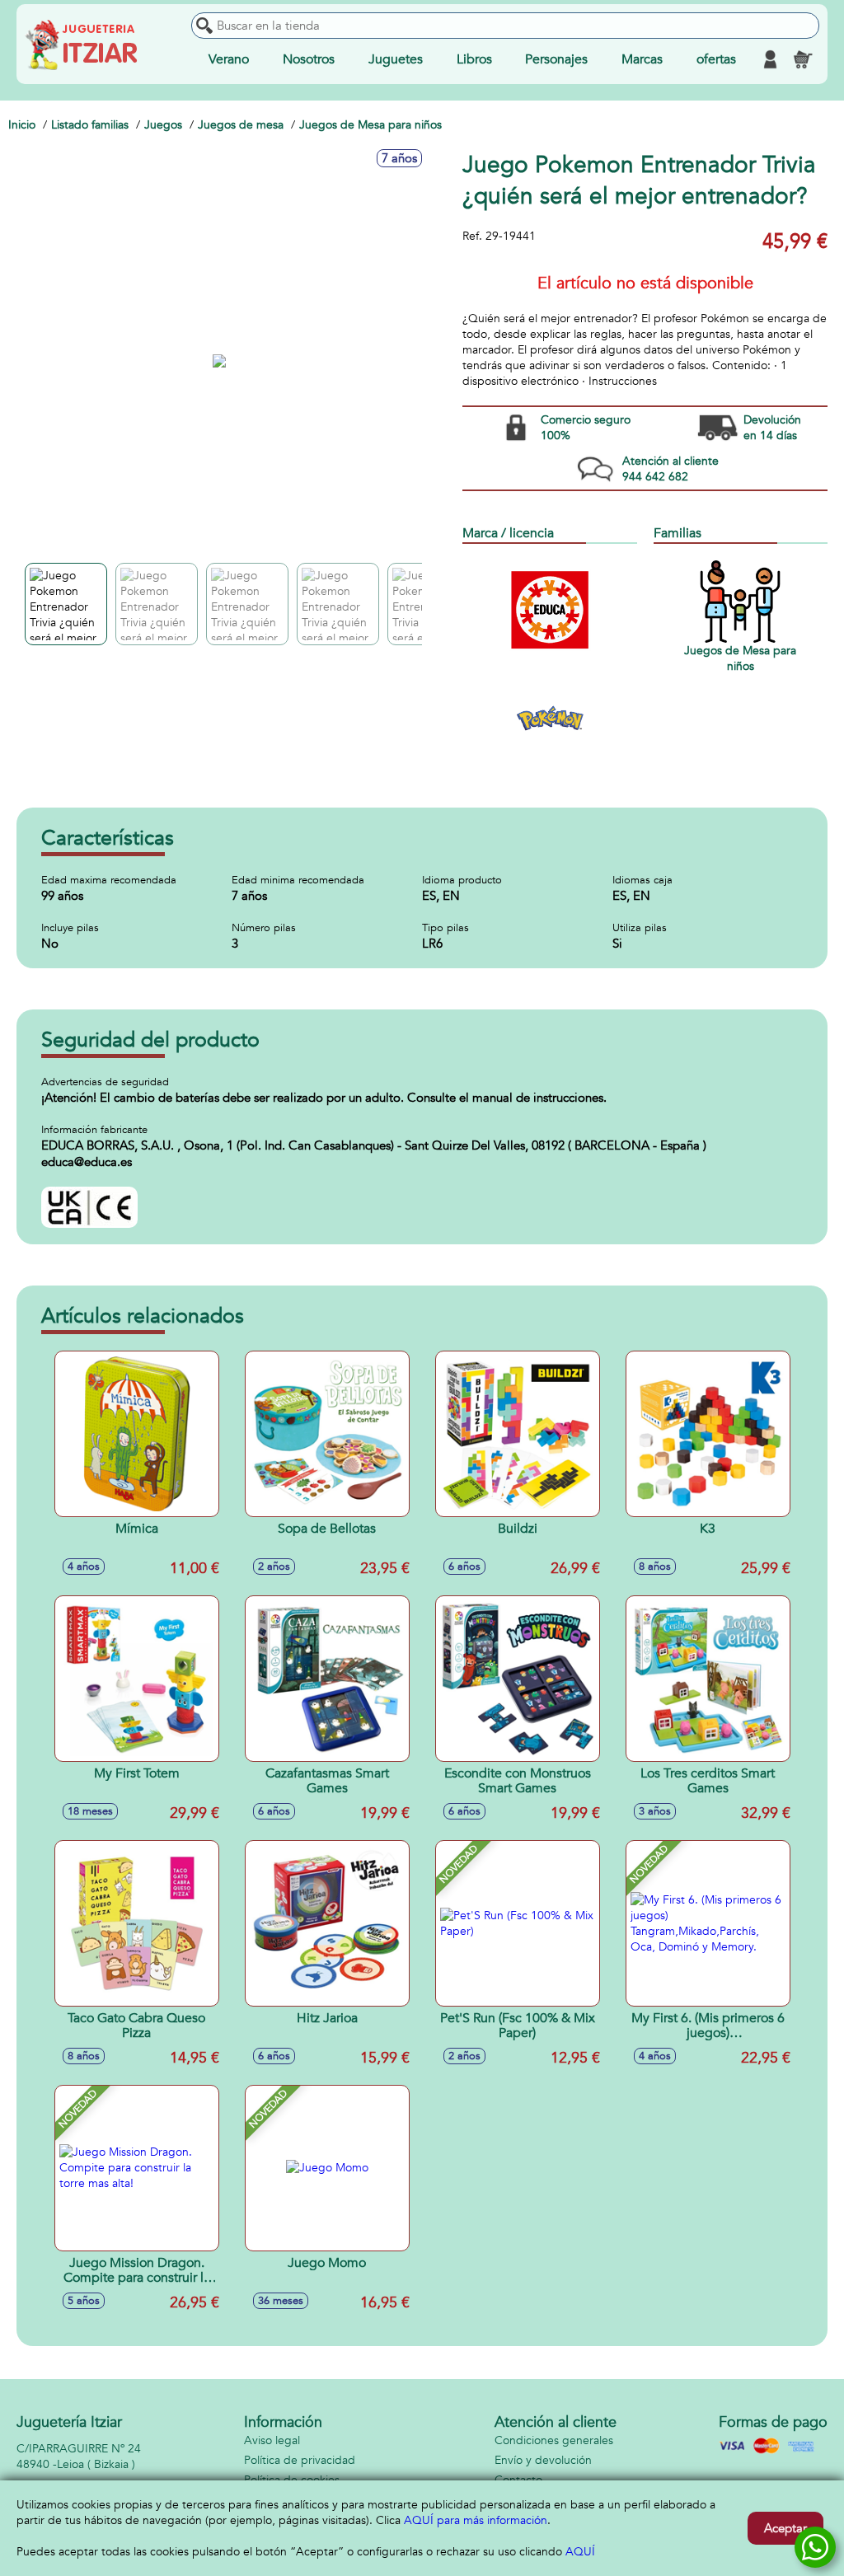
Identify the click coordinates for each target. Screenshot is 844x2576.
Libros (474, 59)
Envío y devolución (543, 2460)
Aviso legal (272, 2440)
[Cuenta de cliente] (770, 59)
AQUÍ (580, 2552)
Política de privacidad (300, 2460)
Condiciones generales (554, 2440)
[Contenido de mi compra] (803, 59)
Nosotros (309, 59)
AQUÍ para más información (476, 2520)
